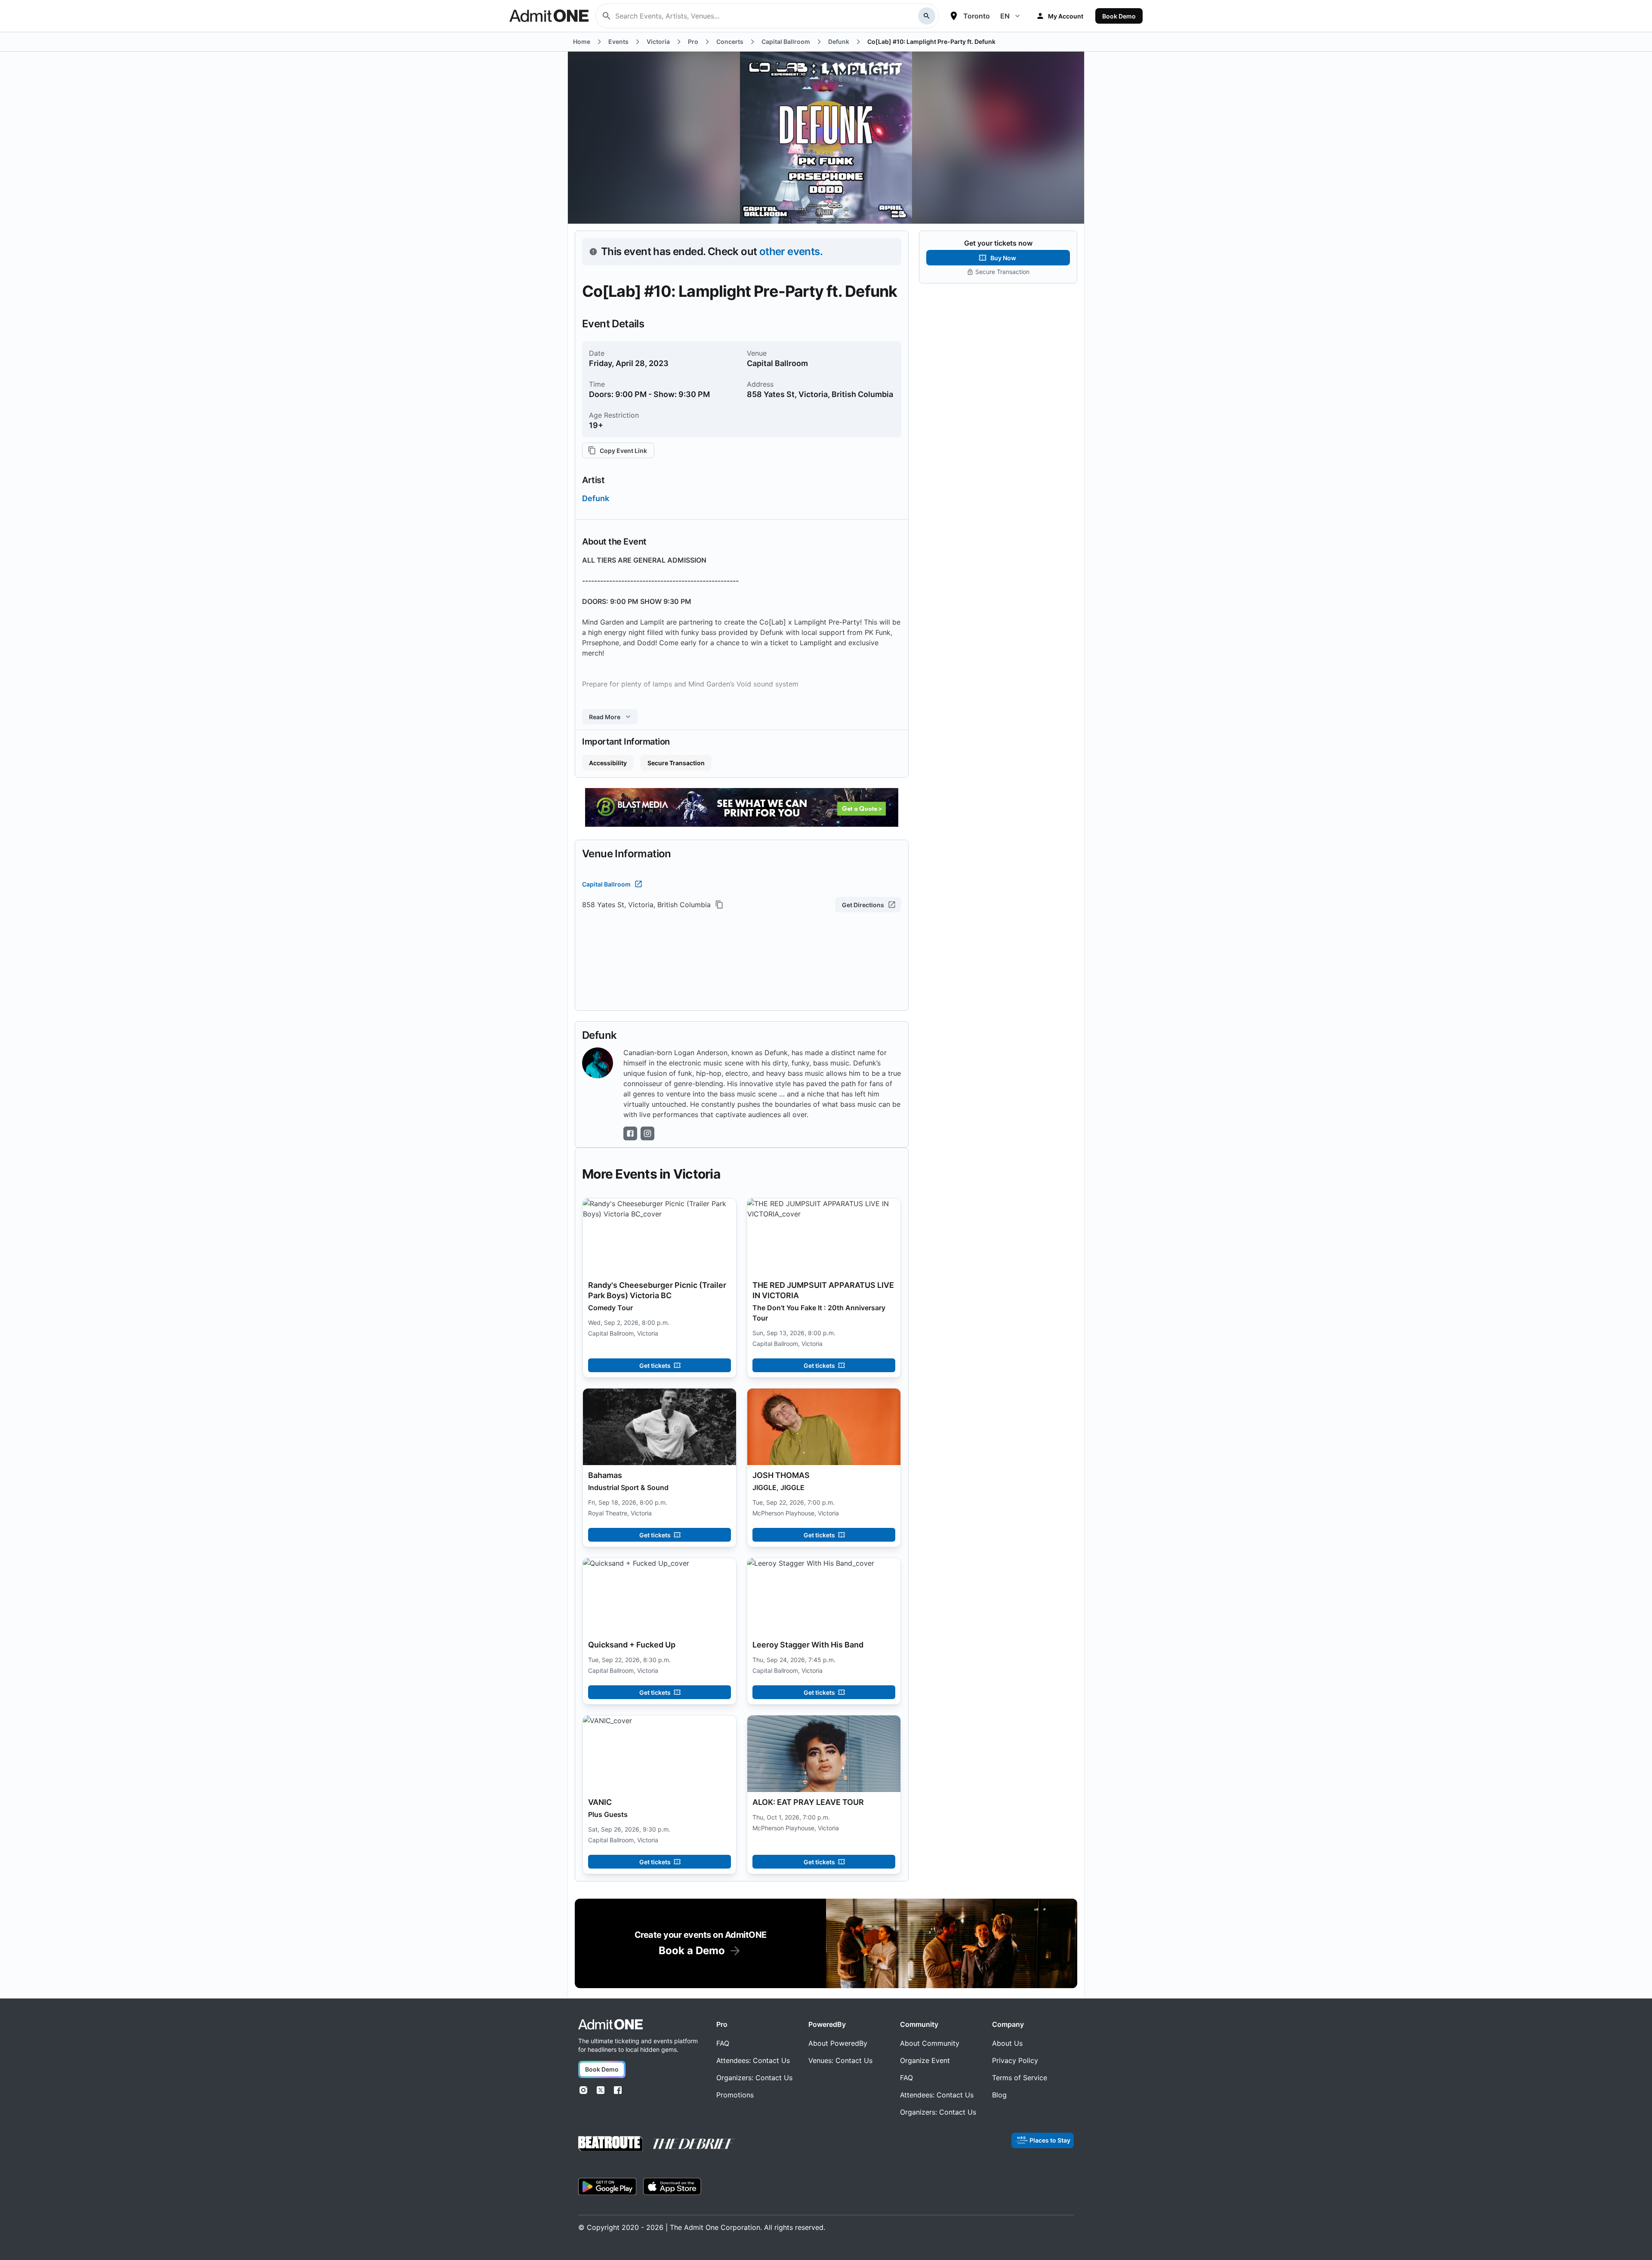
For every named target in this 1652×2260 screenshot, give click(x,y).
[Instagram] (583, 2090)
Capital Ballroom (606, 884)
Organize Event (925, 2060)
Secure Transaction (676, 763)
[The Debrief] (694, 2144)
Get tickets (655, 1366)
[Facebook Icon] (630, 1133)
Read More (605, 717)
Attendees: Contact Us (753, 2060)
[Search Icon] (927, 16)
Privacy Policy (1015, 2060)
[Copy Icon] (719, 905)
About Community (930, 2043)
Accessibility (608, 763)
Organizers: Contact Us (754, 2078)
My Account (1066, 16)
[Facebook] (618, 2090)
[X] (601, 2090)
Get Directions (863, 905)
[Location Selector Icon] (954, 16)
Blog (999, 2095)
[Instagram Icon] (647, 1133)
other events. (791, 251)
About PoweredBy (838, 2043)
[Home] (610, 2024)
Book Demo (1119, 16)
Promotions (735, 2095)
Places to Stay (1050, 2140)
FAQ (723, 2043)
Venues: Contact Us (840, 2060)
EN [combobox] (1005, 16)
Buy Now (1003, 258)
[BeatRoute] (610, 2144)
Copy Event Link (623, 451)
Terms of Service (1020, 2078)
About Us (1007, 2043)
